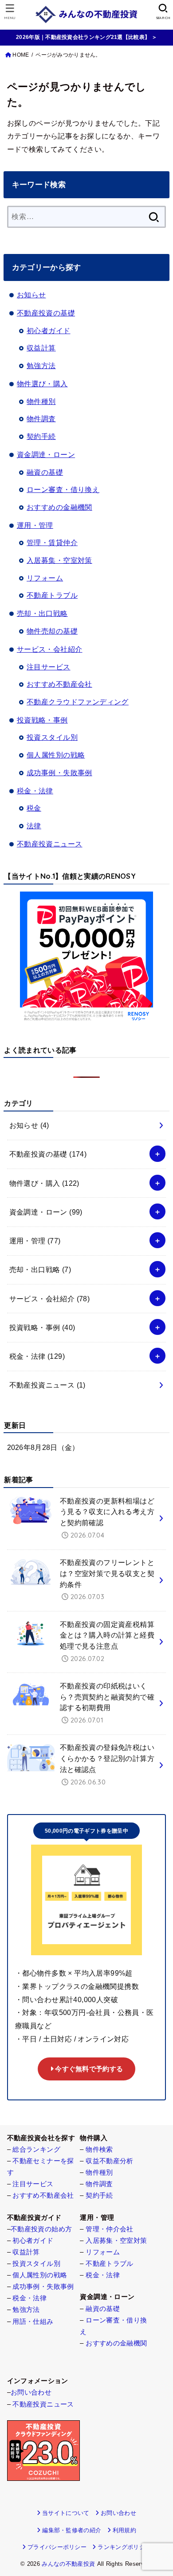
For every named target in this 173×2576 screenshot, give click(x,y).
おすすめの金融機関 (59, 507)
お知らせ (31, 295)
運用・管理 (35, 525)
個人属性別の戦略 (56, 755)
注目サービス (48, 667)
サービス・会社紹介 (50, 649)
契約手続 (41, 436)
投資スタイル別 (52, 737)
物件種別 (41, 401)
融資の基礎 (45, 472)
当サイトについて (66, 2513)
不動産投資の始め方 (41, 2229)
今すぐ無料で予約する (88, 2069)
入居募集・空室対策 (59, 560)
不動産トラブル (52, 595)
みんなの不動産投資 (68, 2564)
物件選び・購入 (42, 384)
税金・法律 (35, 791)
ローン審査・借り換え (63, 489)
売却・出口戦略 (42, 613)
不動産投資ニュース (50, 844)
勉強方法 (41, 365)
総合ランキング (36, 2149)
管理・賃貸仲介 (52, 542)
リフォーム (45, 578)
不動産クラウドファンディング (78, 702)
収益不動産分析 (110, 2161)
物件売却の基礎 (52, 631)
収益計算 (41, 348)
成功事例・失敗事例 (59, 773)
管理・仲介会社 (110, 2229)
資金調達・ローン (46, 454)
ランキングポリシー (124, 2547)
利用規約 (124, 2530)
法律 (34, 826)
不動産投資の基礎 (46, 313)
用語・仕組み (33, 2322)
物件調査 (41, 419)
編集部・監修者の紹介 (72, 2530)
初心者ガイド (48, 331)
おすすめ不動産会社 (59, 684)
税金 (34, 808)
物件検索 (99, 2149)
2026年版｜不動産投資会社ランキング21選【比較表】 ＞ (86, 37)
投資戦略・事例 (42, 720)
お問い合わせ (31, 2392)
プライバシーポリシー (57, 2547)
